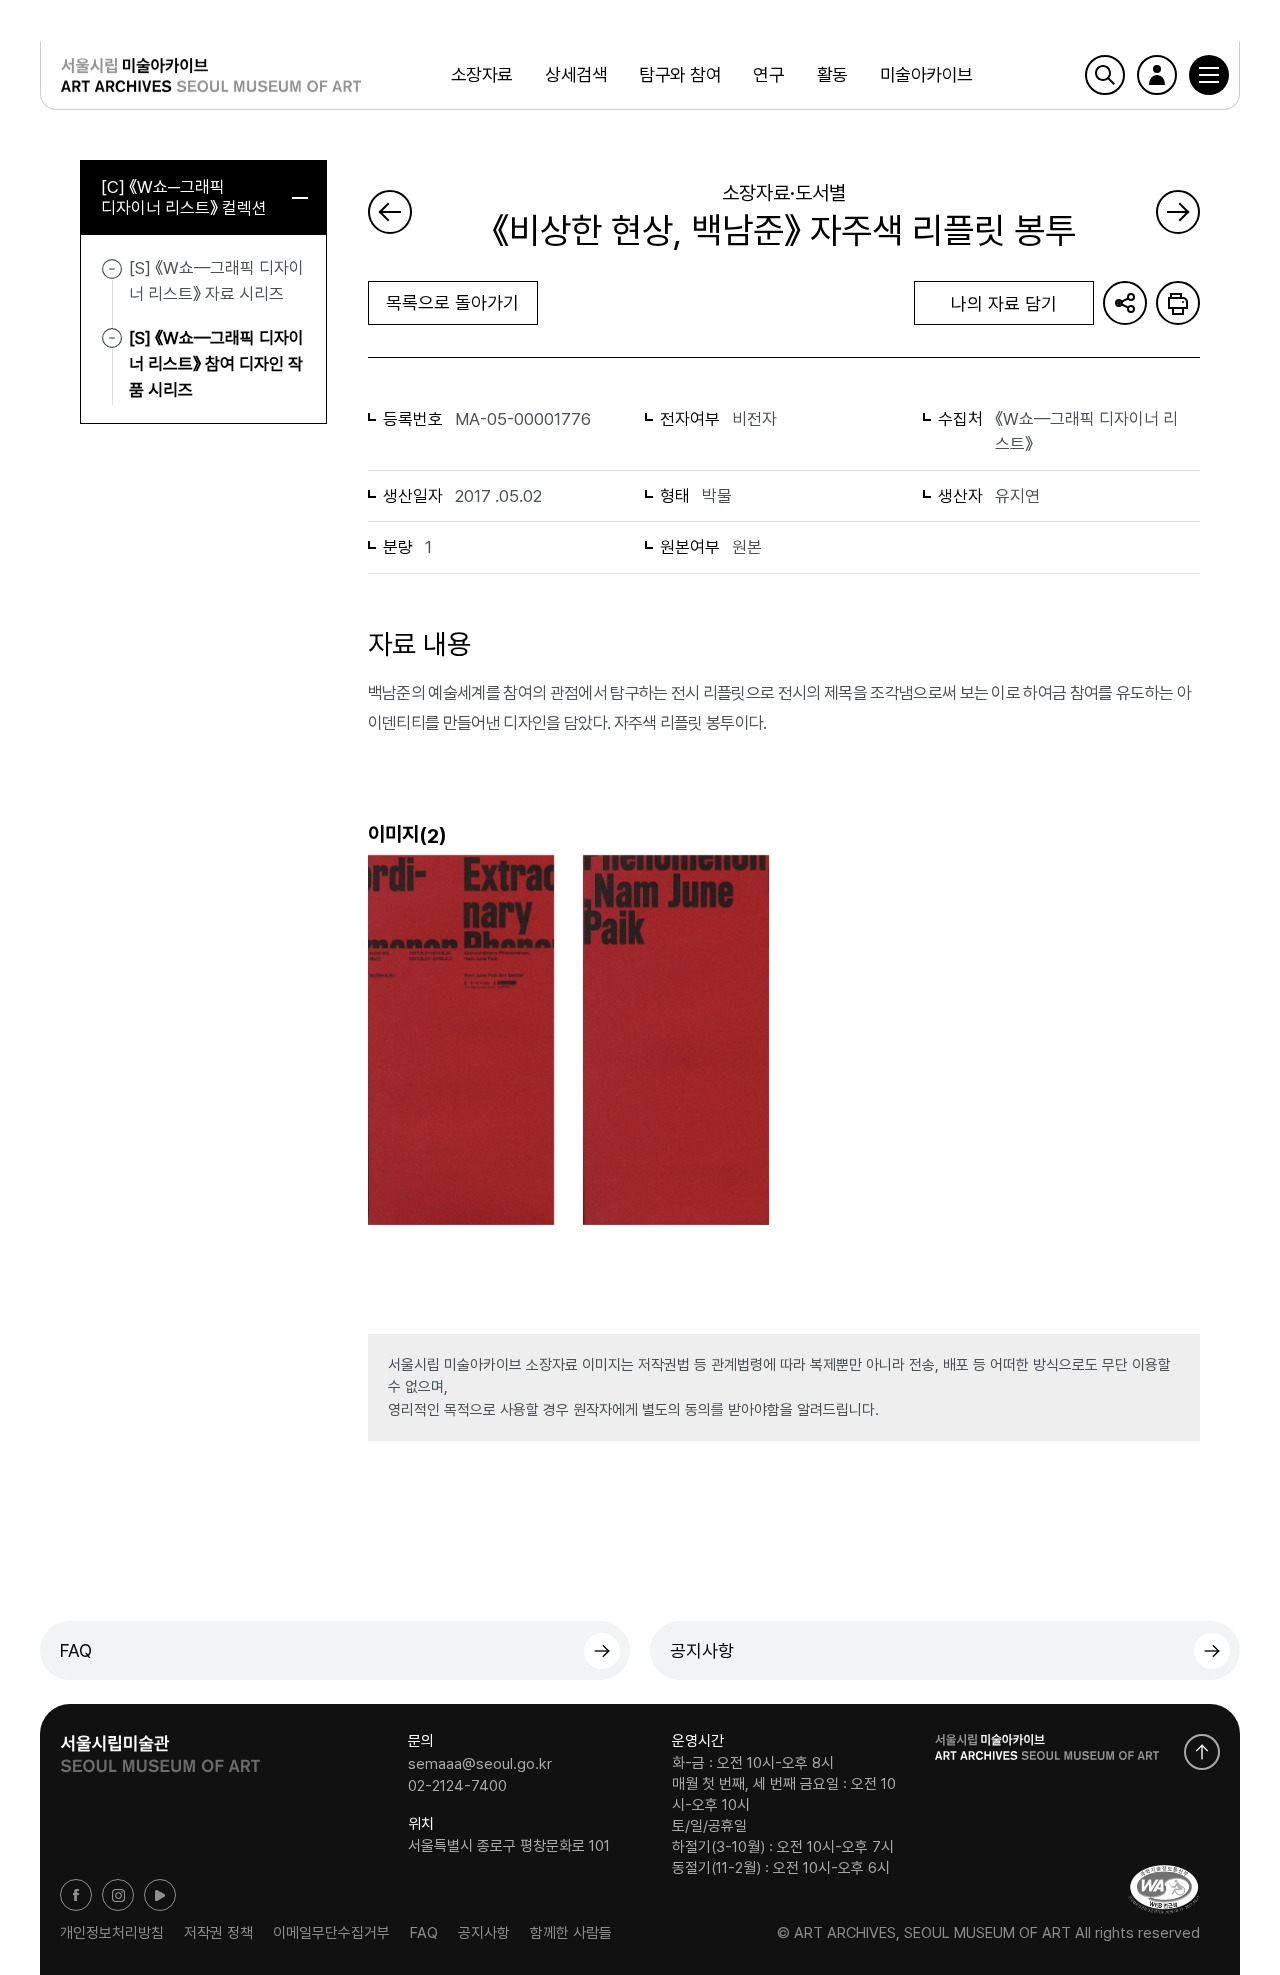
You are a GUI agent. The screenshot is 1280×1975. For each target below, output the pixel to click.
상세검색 (576, 74)
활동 (832, 74)
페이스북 (76, 1895)
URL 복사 (1125, 303)
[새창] (1164, 1889)
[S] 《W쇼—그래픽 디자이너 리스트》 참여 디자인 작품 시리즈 (216, 363)
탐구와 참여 (680, 74)
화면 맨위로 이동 (1202, 1752)
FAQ (76, 1650)
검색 (1105, 75)
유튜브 (160, 1895)
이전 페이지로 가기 (390, 212)
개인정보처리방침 (112, 1933)
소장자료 (482, 74)
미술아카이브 (926, 74)
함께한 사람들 (571, 1933)
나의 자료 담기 (1004, 303)
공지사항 (702, 1650)
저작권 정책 (218, 1933)
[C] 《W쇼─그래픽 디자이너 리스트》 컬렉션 (184, 197)
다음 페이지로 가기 (1178, 212)
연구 (768, 74)
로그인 (1157, 75)
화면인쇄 (1178, 303)
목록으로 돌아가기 (452, 302)
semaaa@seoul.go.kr (480, 1764)
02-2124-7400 (457, 1785)
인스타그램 (118, 1895)
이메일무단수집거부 (331, 1933)
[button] (1209, 75)
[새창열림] (160, 1747)
